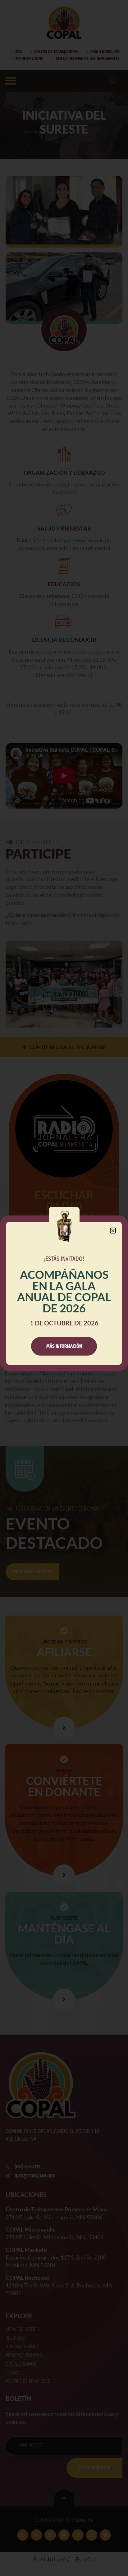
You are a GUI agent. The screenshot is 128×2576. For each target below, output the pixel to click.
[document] (64, 1288)
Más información (64, 1346)
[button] (113, 1231)
